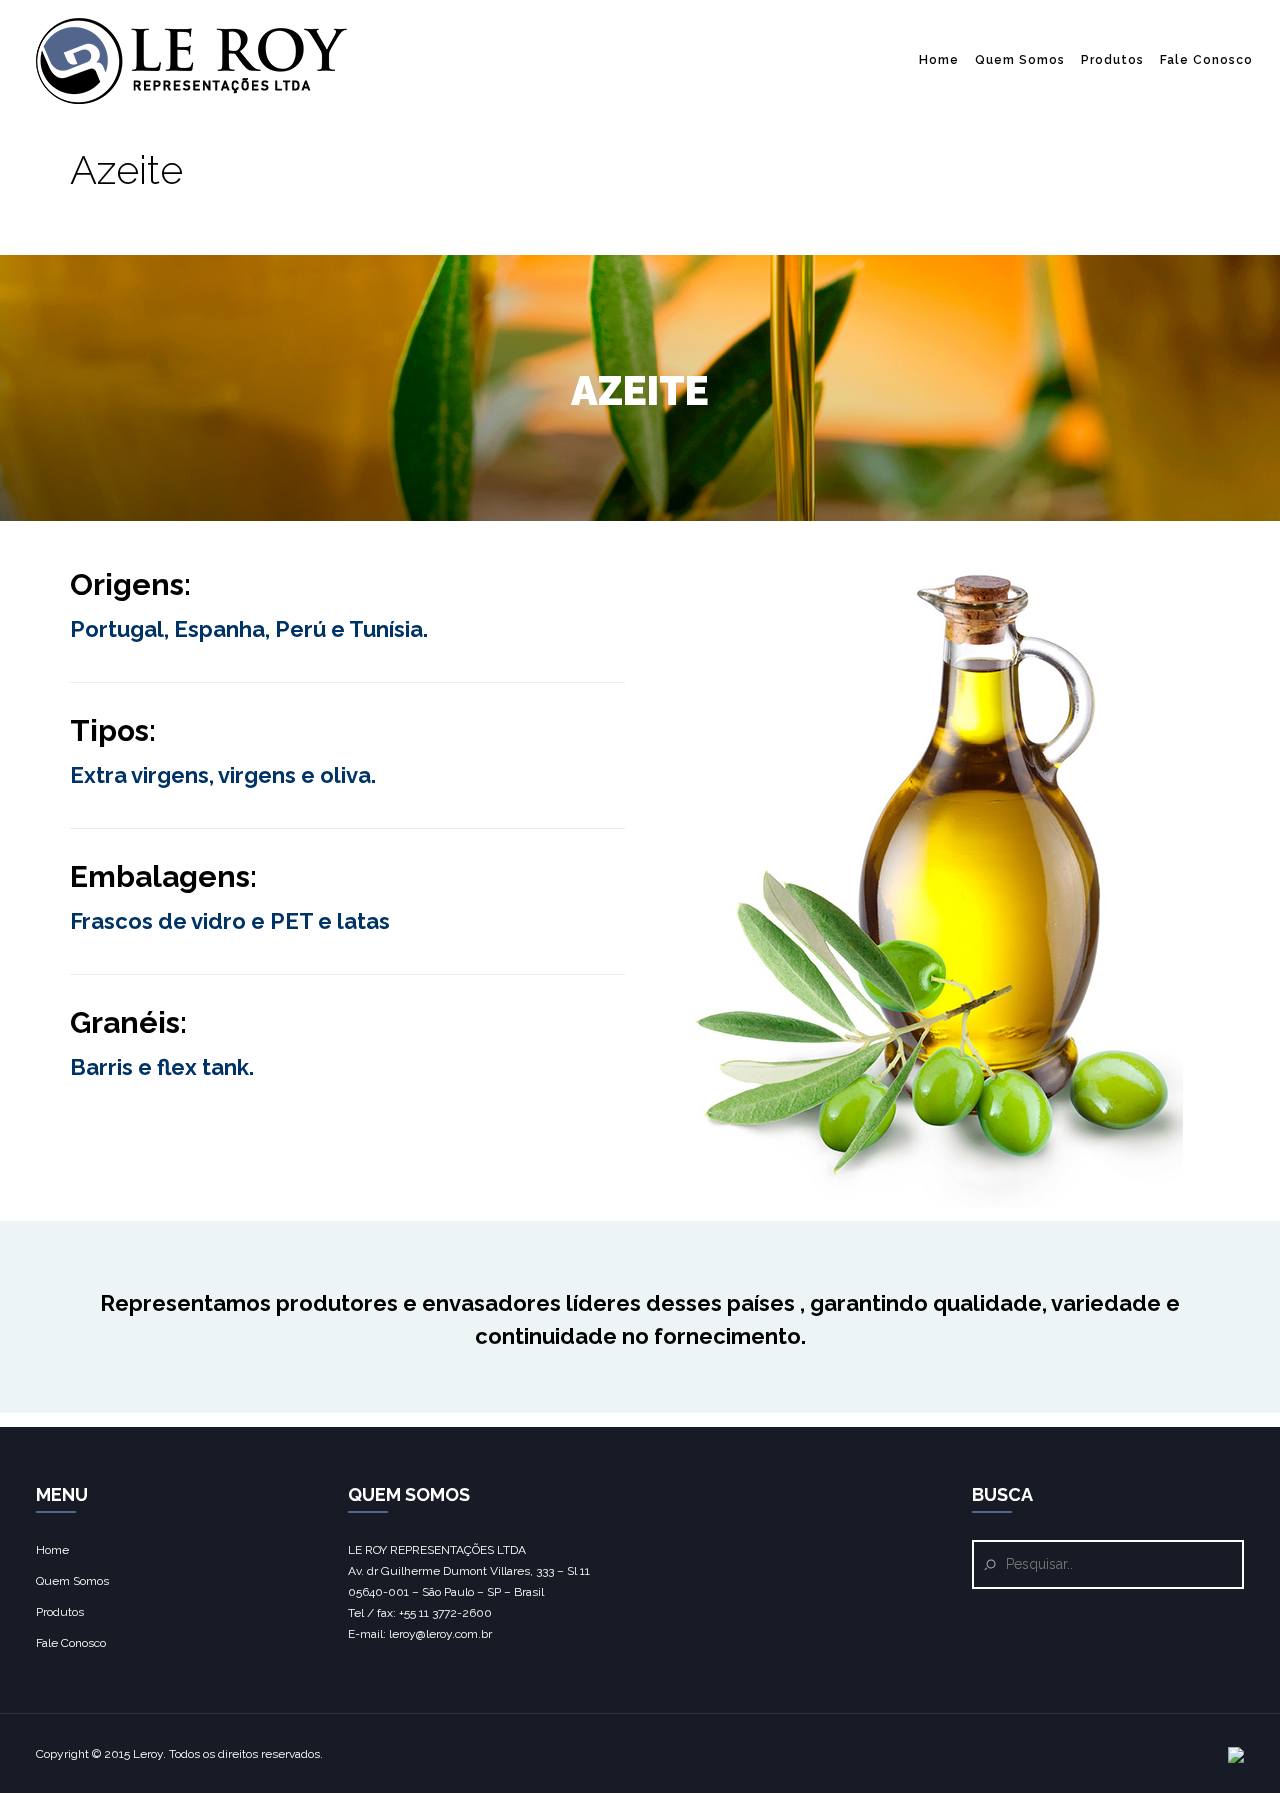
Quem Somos (1020, 60)
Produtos (1112, 60)
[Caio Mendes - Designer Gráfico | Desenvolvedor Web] (1236, 1759)
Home (939, 60)
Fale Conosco (1206, 60)
